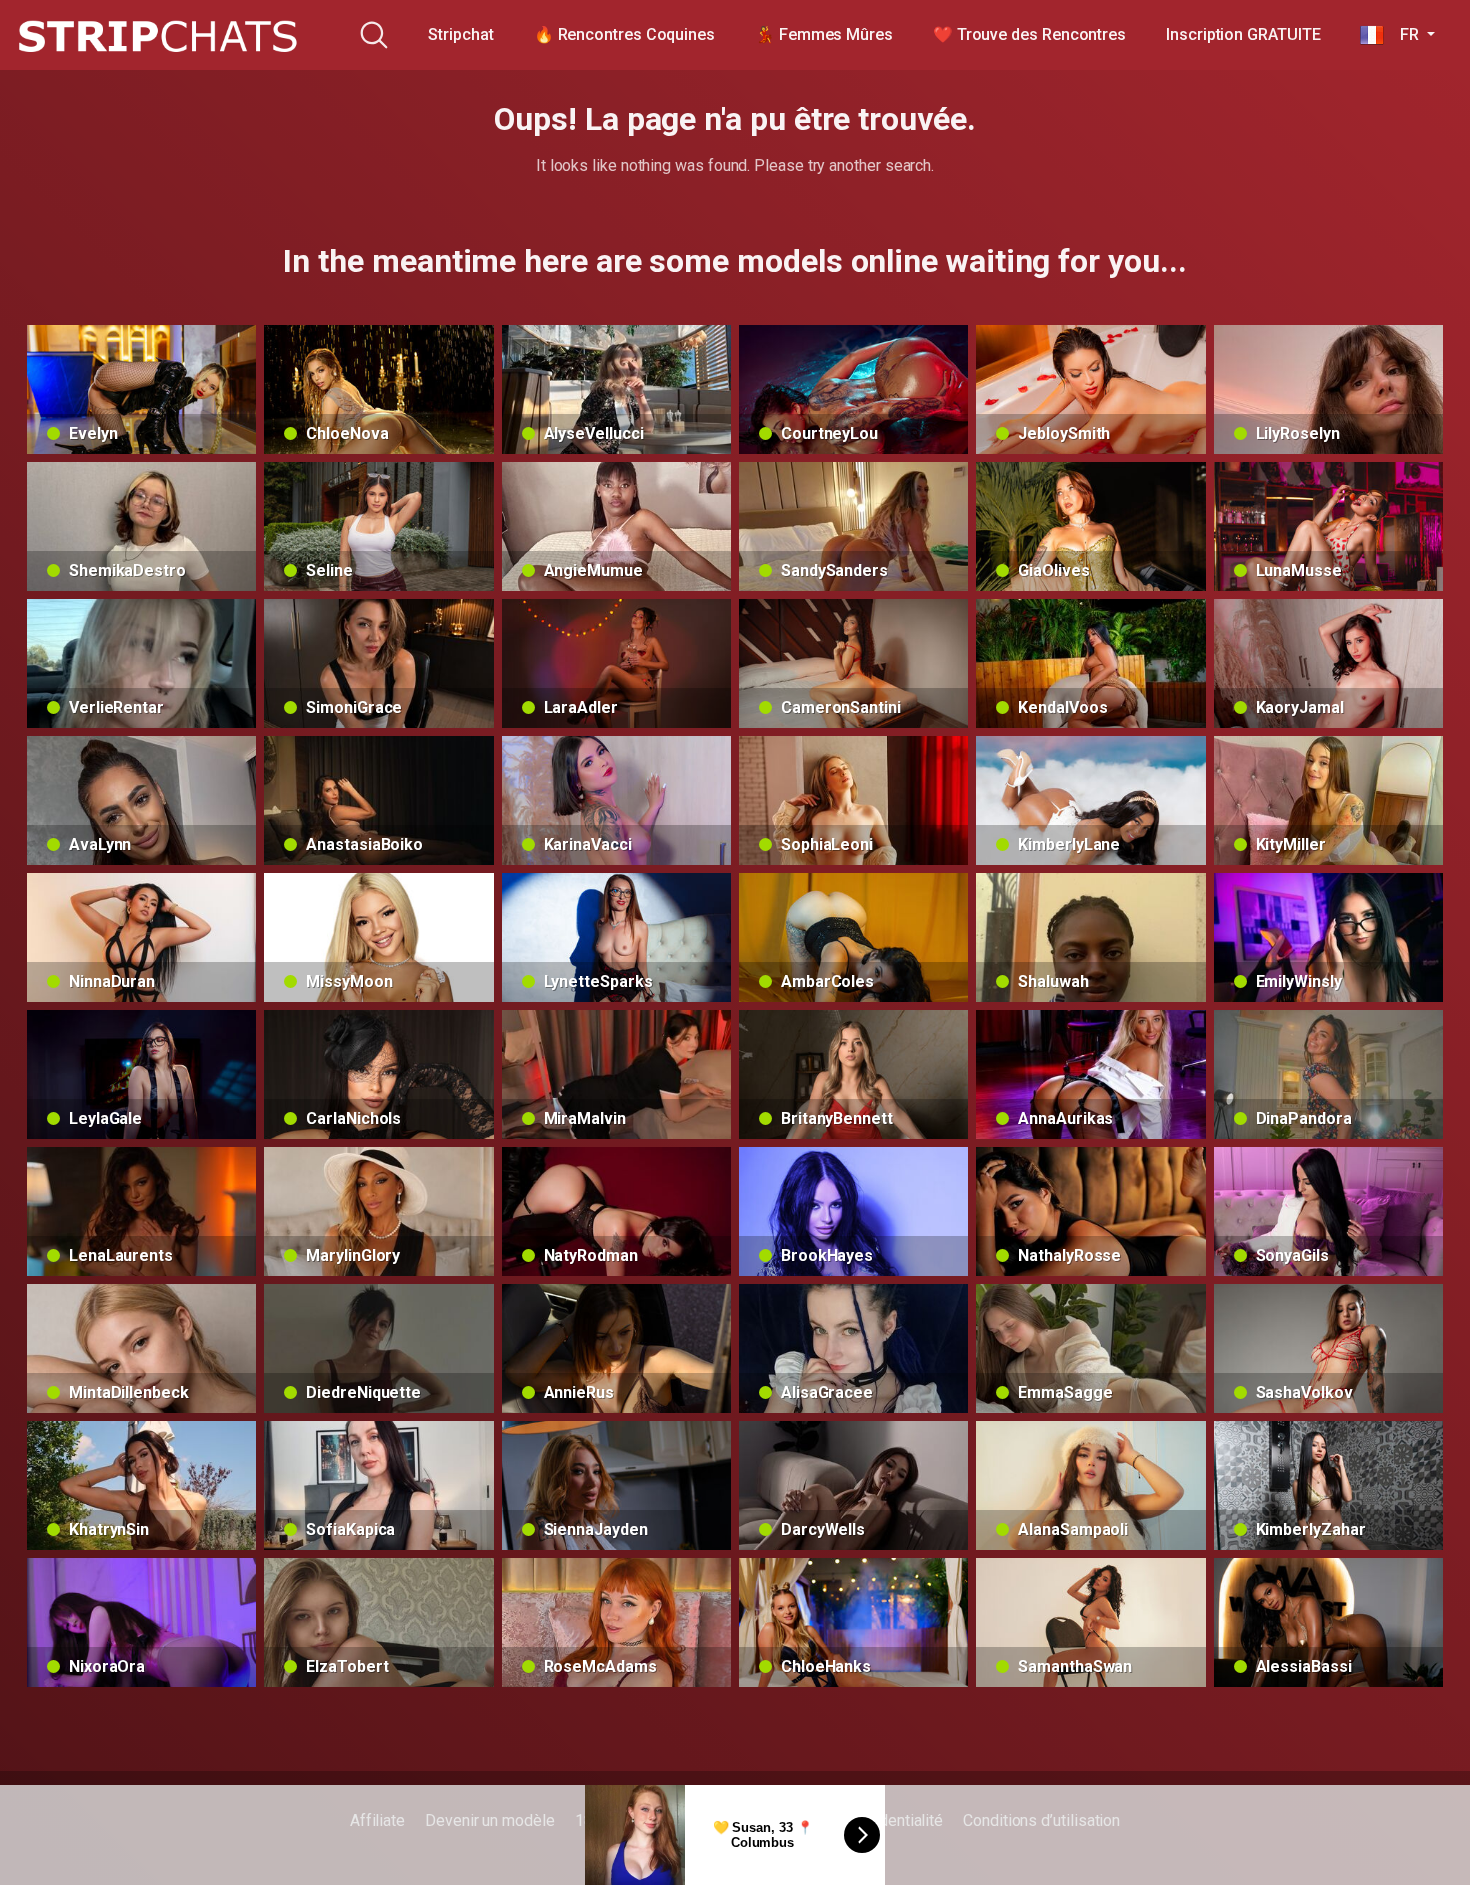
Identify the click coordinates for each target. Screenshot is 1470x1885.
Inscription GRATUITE (1243, 34)
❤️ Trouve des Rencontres (1029, 34)
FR (1403, 34)
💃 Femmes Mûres (824, 34)
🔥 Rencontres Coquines (624, 34)
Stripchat (460, 34)
